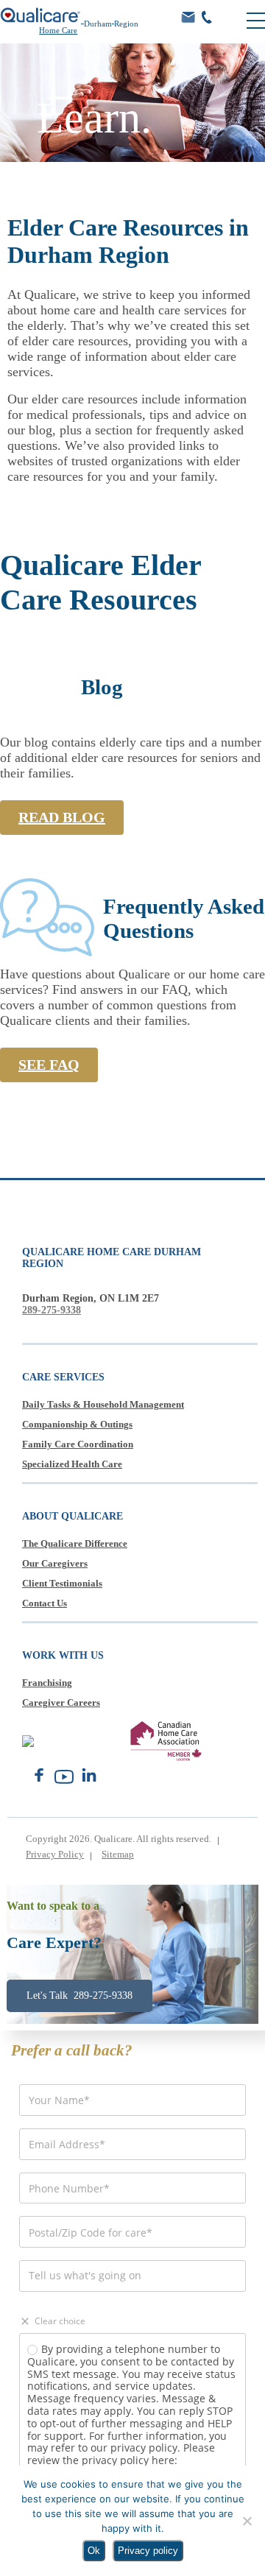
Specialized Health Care (72, 1464)
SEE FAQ (49, 1065)
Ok (94, 2551)
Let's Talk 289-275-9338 (79, 1995)
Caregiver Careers (61, 1702)
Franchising (47, 1683)
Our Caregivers (55, 1563)
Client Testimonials (62, 1583)
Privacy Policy (55, 1854)
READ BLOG (62, 817)
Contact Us (45, 1603)
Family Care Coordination (78, 1444)
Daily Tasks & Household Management (103, 1404)
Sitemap (118, 1854)
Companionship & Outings (77, 1424)
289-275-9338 (52, 1310)
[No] (247, 2521)
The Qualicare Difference (75, 1543)
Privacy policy (148, 2551)
